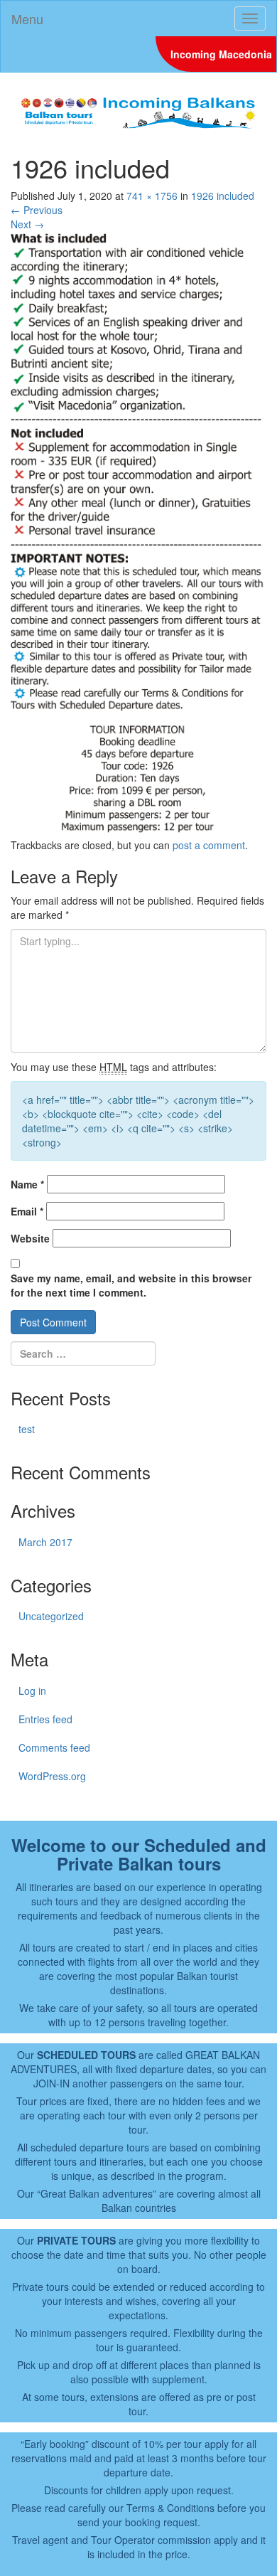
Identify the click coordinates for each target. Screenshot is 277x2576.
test (27, 1429)
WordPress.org (52, 1776)
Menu (27, 18)
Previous (37, 210)
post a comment (209, 845)
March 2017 (45, 1542)
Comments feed (54, 1747)
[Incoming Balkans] (138, 111)
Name (27, 1184)
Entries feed (45, 1719)
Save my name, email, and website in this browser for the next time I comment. (131, 1285)
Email (27, 1211)
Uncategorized (51, 1616)
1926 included (223, 196)
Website (30, 1238)
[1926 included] (138, 533)
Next (27, 224)
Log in (32, 1691)
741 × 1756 (152, 196)
